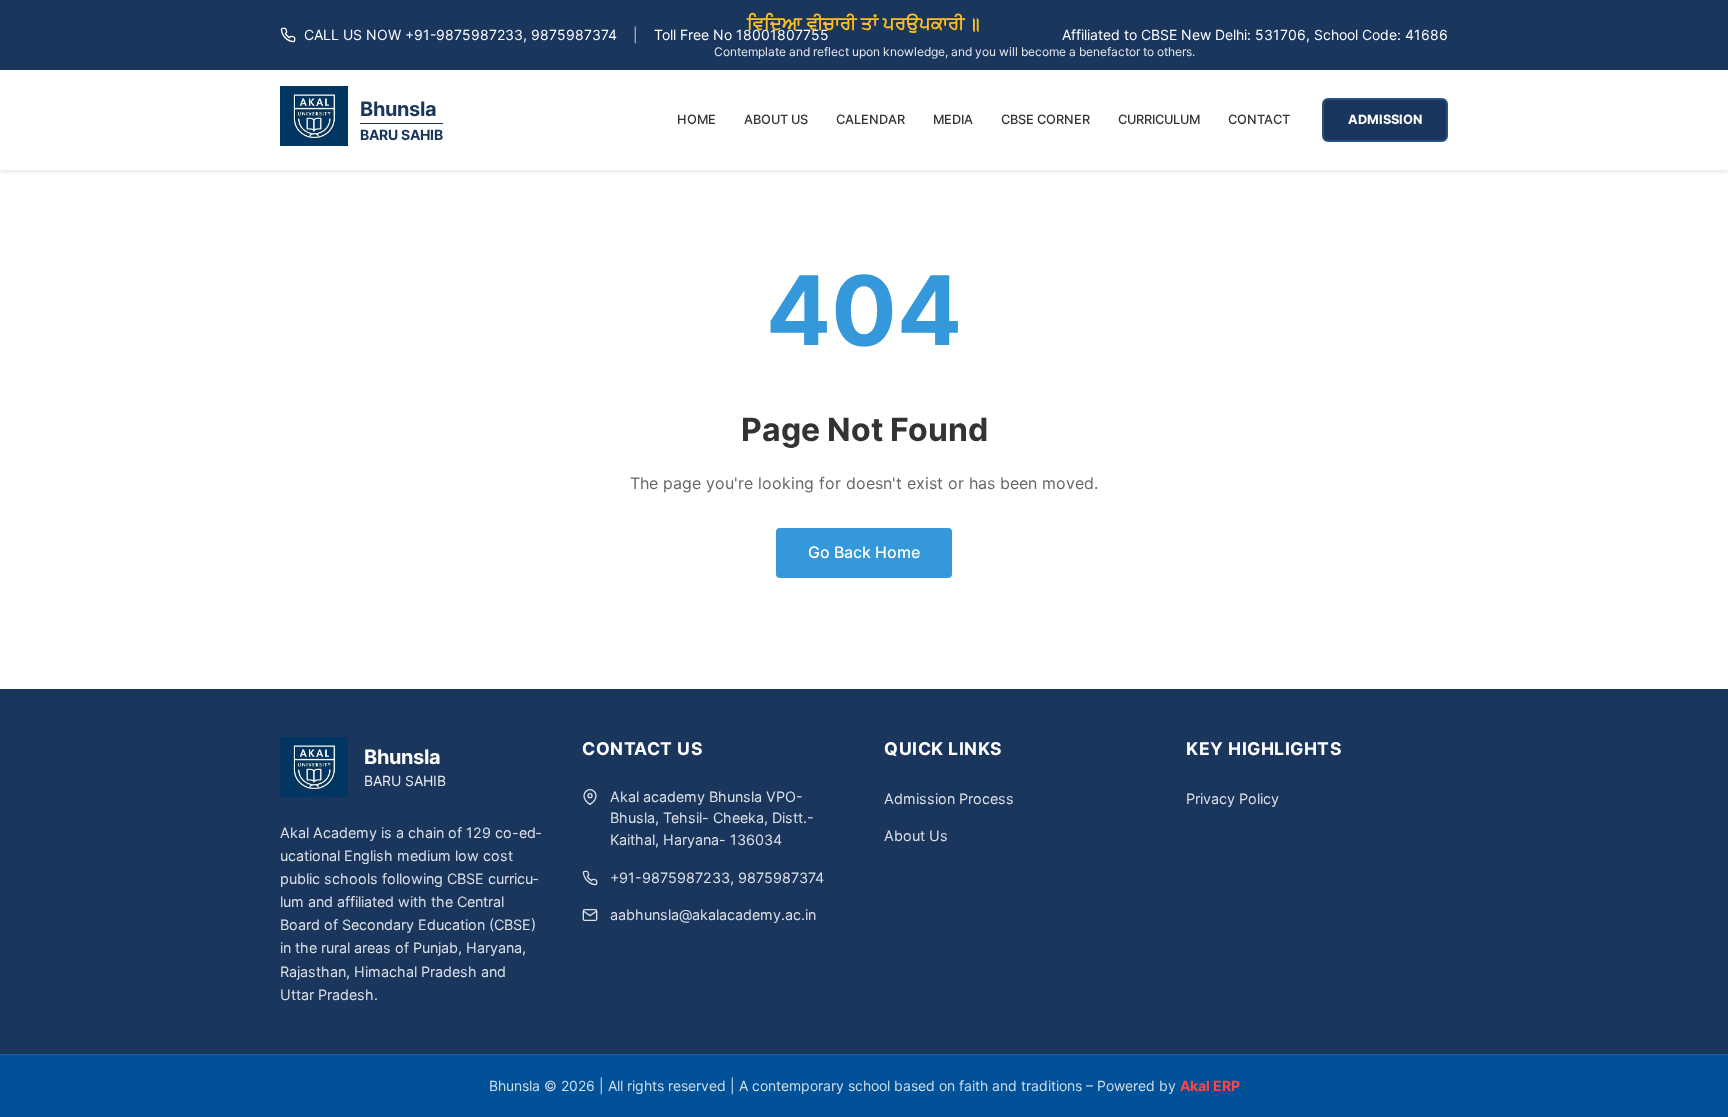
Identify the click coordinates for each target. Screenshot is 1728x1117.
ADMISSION (1385, 119)
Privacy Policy (1232, 798)
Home (696, 119)
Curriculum (1159, 119)
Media (953, 119)
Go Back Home (864, 552)
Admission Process (949, 798)
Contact (1259, 119)
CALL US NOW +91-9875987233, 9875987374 (460, 34)
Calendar (870, 119)
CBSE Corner (1045, 119)
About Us (776, 119)
